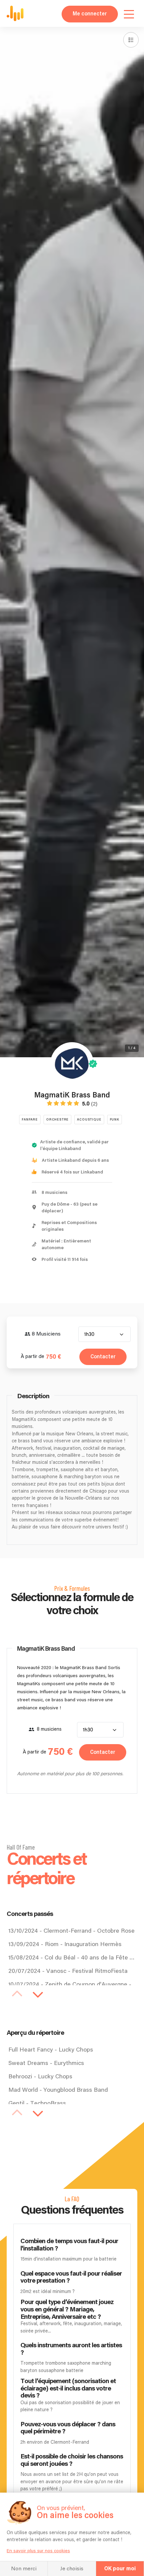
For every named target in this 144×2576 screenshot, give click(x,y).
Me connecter (90, 14)
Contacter (103, 1357)
